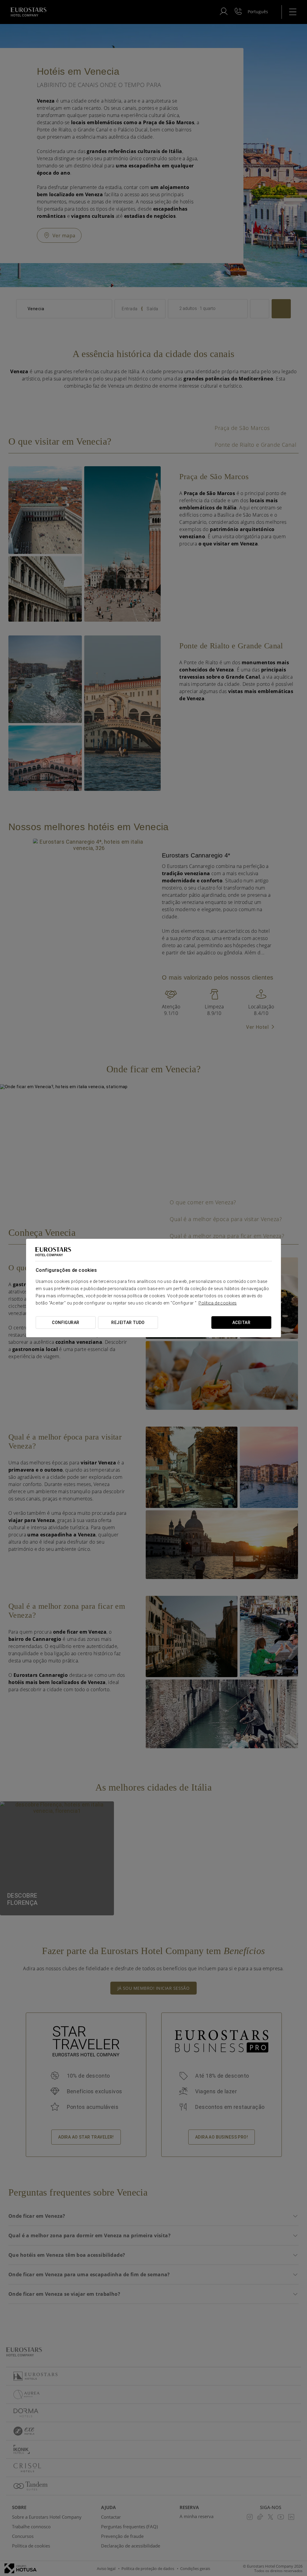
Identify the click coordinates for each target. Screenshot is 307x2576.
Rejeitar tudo (128, 1323)
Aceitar (241, 1323)
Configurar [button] (66, 1323)
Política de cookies (218, 1303)
